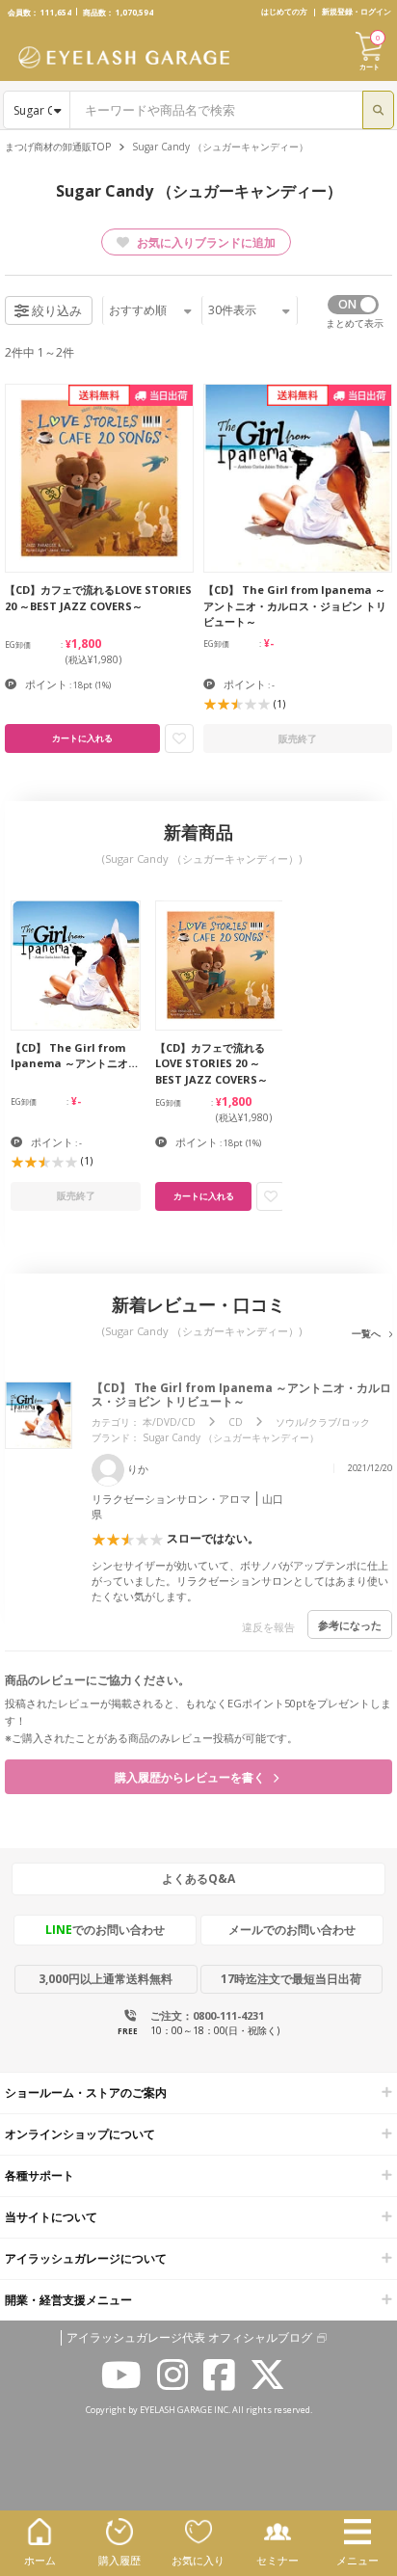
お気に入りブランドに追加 (205, 242)
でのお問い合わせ (105, 1930)
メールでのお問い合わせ (292, 1930)
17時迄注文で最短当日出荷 (291, 1979)
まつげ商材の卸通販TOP (58, 147)
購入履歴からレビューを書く (191, 1777)
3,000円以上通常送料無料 (106, 1979)
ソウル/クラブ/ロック (323, 1422)
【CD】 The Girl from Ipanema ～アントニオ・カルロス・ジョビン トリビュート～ (241, 1395)
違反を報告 (268, 1627)
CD (236, 1422)
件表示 (232, 310)
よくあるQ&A (198, 1878)
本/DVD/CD (169, 1422)
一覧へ (368, 1333)
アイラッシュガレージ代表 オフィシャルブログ (189, 2338)
